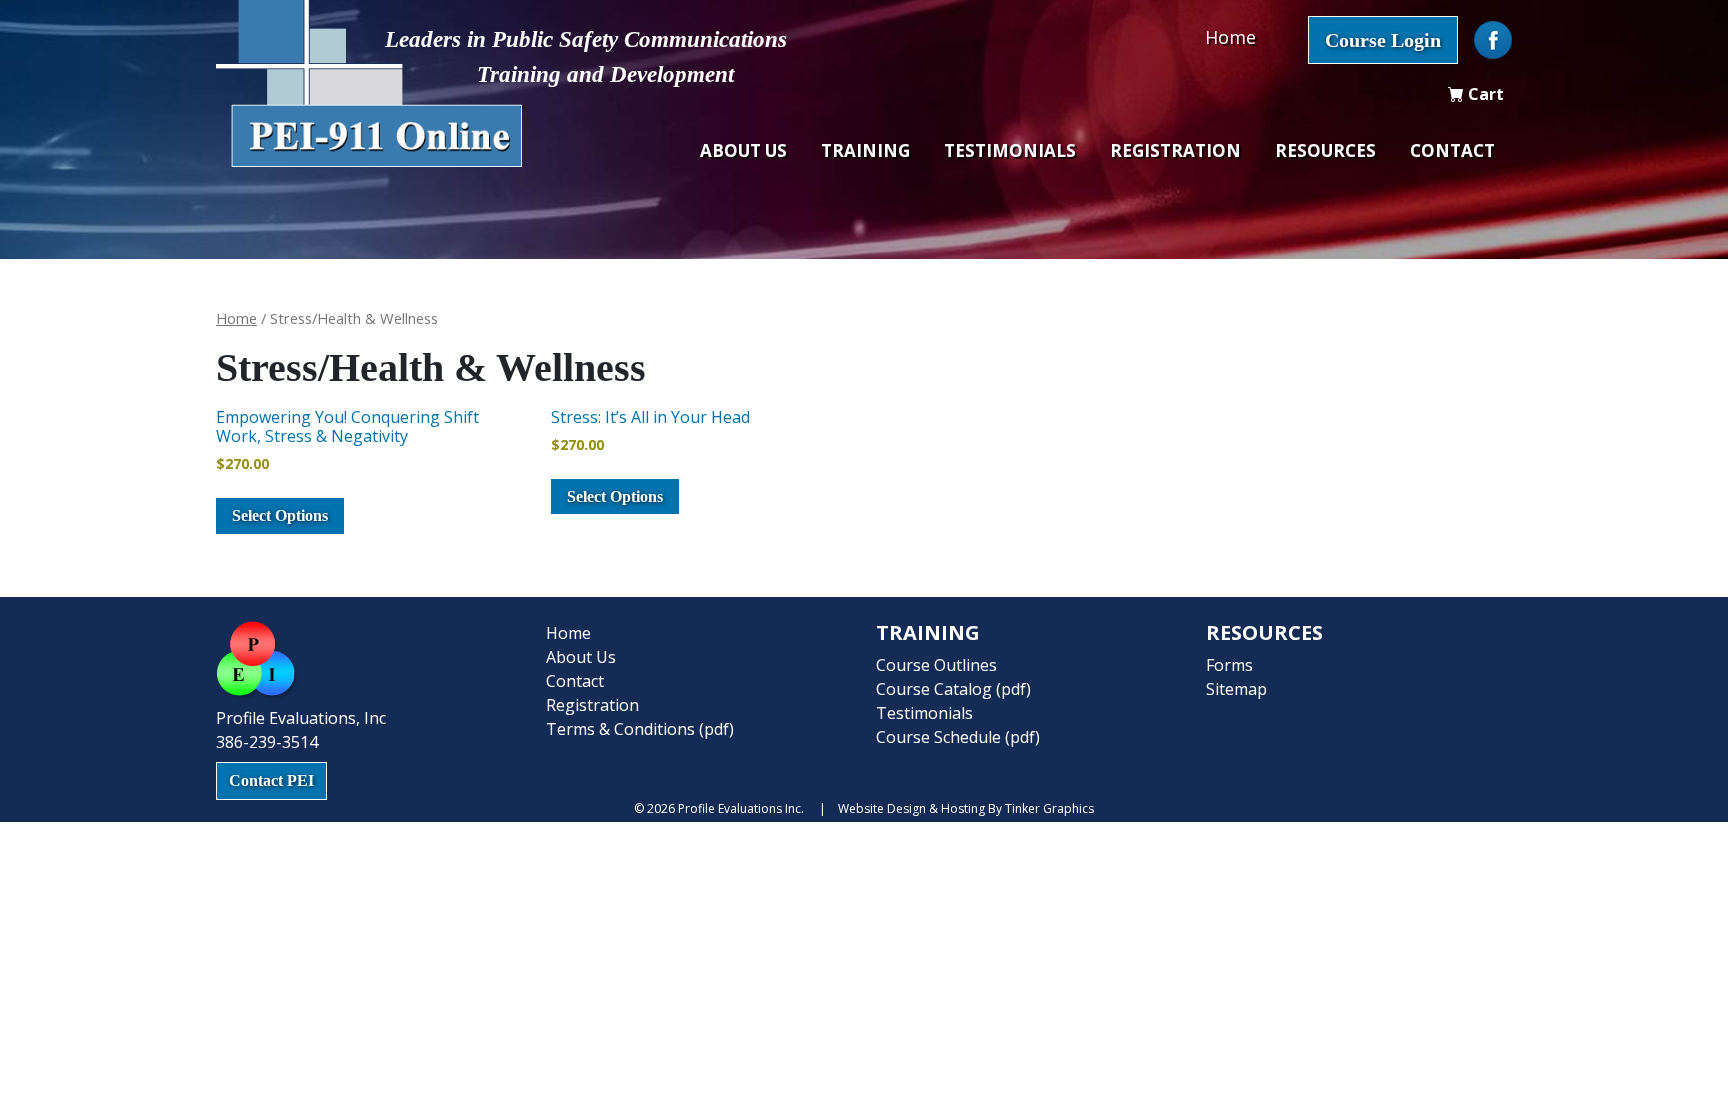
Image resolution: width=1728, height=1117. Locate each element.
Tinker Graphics (1049, 808)
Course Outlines (936, 665)
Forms (1229, 665)
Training (865, 150)
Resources (1325, 150)
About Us (743, 150)
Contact (1452, 150)
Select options (280, 515)
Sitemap (1236, 689)
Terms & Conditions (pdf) (640, 729)
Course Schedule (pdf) (958, 737)
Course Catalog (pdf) (953, 689)
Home (1230, 37)
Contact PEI (271, 780)
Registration (1175, 150)
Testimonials (1010, 150)
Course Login (1383, 40)
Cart (1484, 94)
